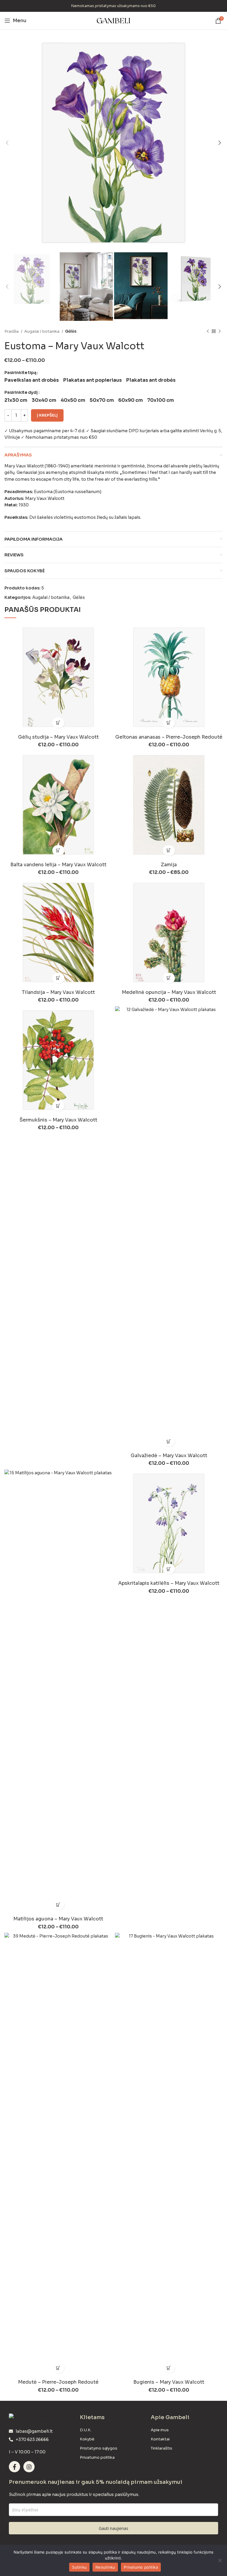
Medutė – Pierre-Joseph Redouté (58, 2382)
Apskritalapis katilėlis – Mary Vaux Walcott (169, 1583)
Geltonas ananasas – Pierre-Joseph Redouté (169, 737)
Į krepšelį (47, 415)
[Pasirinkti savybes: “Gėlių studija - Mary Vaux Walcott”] (58, 723)
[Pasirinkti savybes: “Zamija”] (169, 850)
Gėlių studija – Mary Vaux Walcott (58, 737)
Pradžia (12, 331)
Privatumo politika (141, 2567)
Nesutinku (105, 2567)
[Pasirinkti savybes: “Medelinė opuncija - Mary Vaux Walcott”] (169, 978)
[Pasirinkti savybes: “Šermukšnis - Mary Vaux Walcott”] (58, 1106)
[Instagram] (29, 2467)
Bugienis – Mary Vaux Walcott (169, 2382)
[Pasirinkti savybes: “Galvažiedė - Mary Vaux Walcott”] (169, 1441)
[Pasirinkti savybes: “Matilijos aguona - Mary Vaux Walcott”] (58, 1905)
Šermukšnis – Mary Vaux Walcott (58, 1120)
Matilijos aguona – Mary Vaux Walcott (58, 1919)
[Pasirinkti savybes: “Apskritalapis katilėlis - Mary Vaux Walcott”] (169, 1569)
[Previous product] (208, 331)
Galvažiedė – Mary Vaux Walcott (169, 1456)
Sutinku (79, 2567)
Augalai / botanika (42, 331)
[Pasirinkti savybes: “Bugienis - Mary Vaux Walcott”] (169, 2368)
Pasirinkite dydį (21, 392)
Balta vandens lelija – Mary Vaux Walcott (58, 865)
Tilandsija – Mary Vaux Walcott (58, 992)
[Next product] (220, 331)
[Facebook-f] (14, 2467)
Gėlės (71, 331)
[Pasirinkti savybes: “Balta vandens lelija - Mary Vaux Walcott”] (58, 850)
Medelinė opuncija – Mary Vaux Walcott (169, 992)
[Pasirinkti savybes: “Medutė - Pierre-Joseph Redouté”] (58, 2368)
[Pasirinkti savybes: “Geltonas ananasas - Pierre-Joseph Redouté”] (169, 723)
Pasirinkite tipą (20, 373)
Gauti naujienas (113, 2528)
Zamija (169, 865)
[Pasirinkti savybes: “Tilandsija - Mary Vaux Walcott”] (58, 978)
